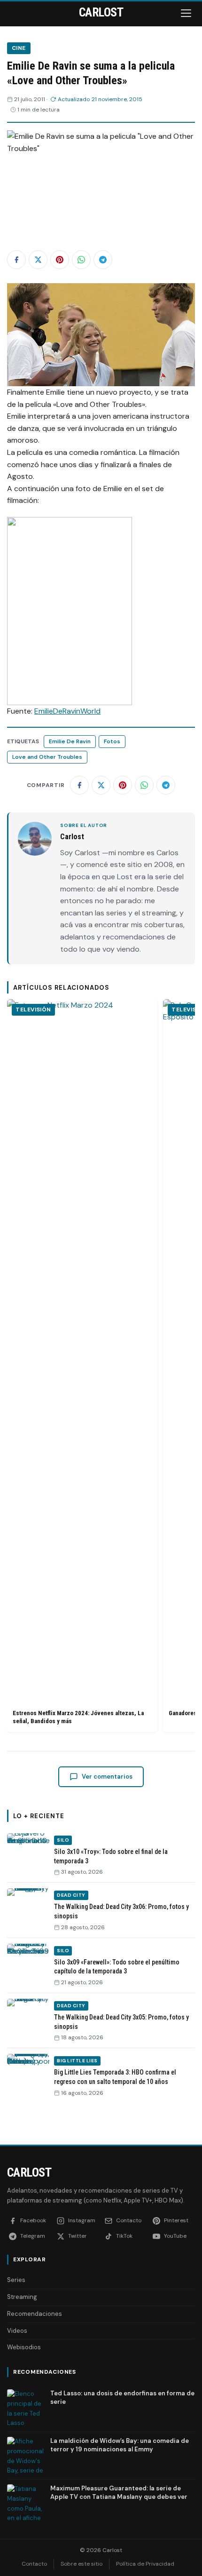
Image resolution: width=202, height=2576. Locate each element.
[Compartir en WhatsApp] (81, 260)
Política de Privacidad (145, 2564)
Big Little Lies (77, 2061)
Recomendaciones (35, 2314)
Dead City (71, 1895)
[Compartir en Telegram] (103, 260)
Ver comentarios (107, 1777)
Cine (19, 48)
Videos (17, 2331)
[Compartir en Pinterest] (60, 260)
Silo (63, 1840)
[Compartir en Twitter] (38, 260)
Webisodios (24, 2347)
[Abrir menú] (187, 13)
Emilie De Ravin (70, 741)
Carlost (29, 2172)
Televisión (33, 1010)
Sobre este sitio (82, 2564)
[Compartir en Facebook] (16, 260)
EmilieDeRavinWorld (67, 711)
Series (16, 2280)
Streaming (22, 2297)
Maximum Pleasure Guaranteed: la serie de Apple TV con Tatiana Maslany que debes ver (119, 2493)
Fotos (112, 741)
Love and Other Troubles (47, 757)
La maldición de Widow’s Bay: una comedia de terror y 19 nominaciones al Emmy (120, 2445)
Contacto (34, 2564)
